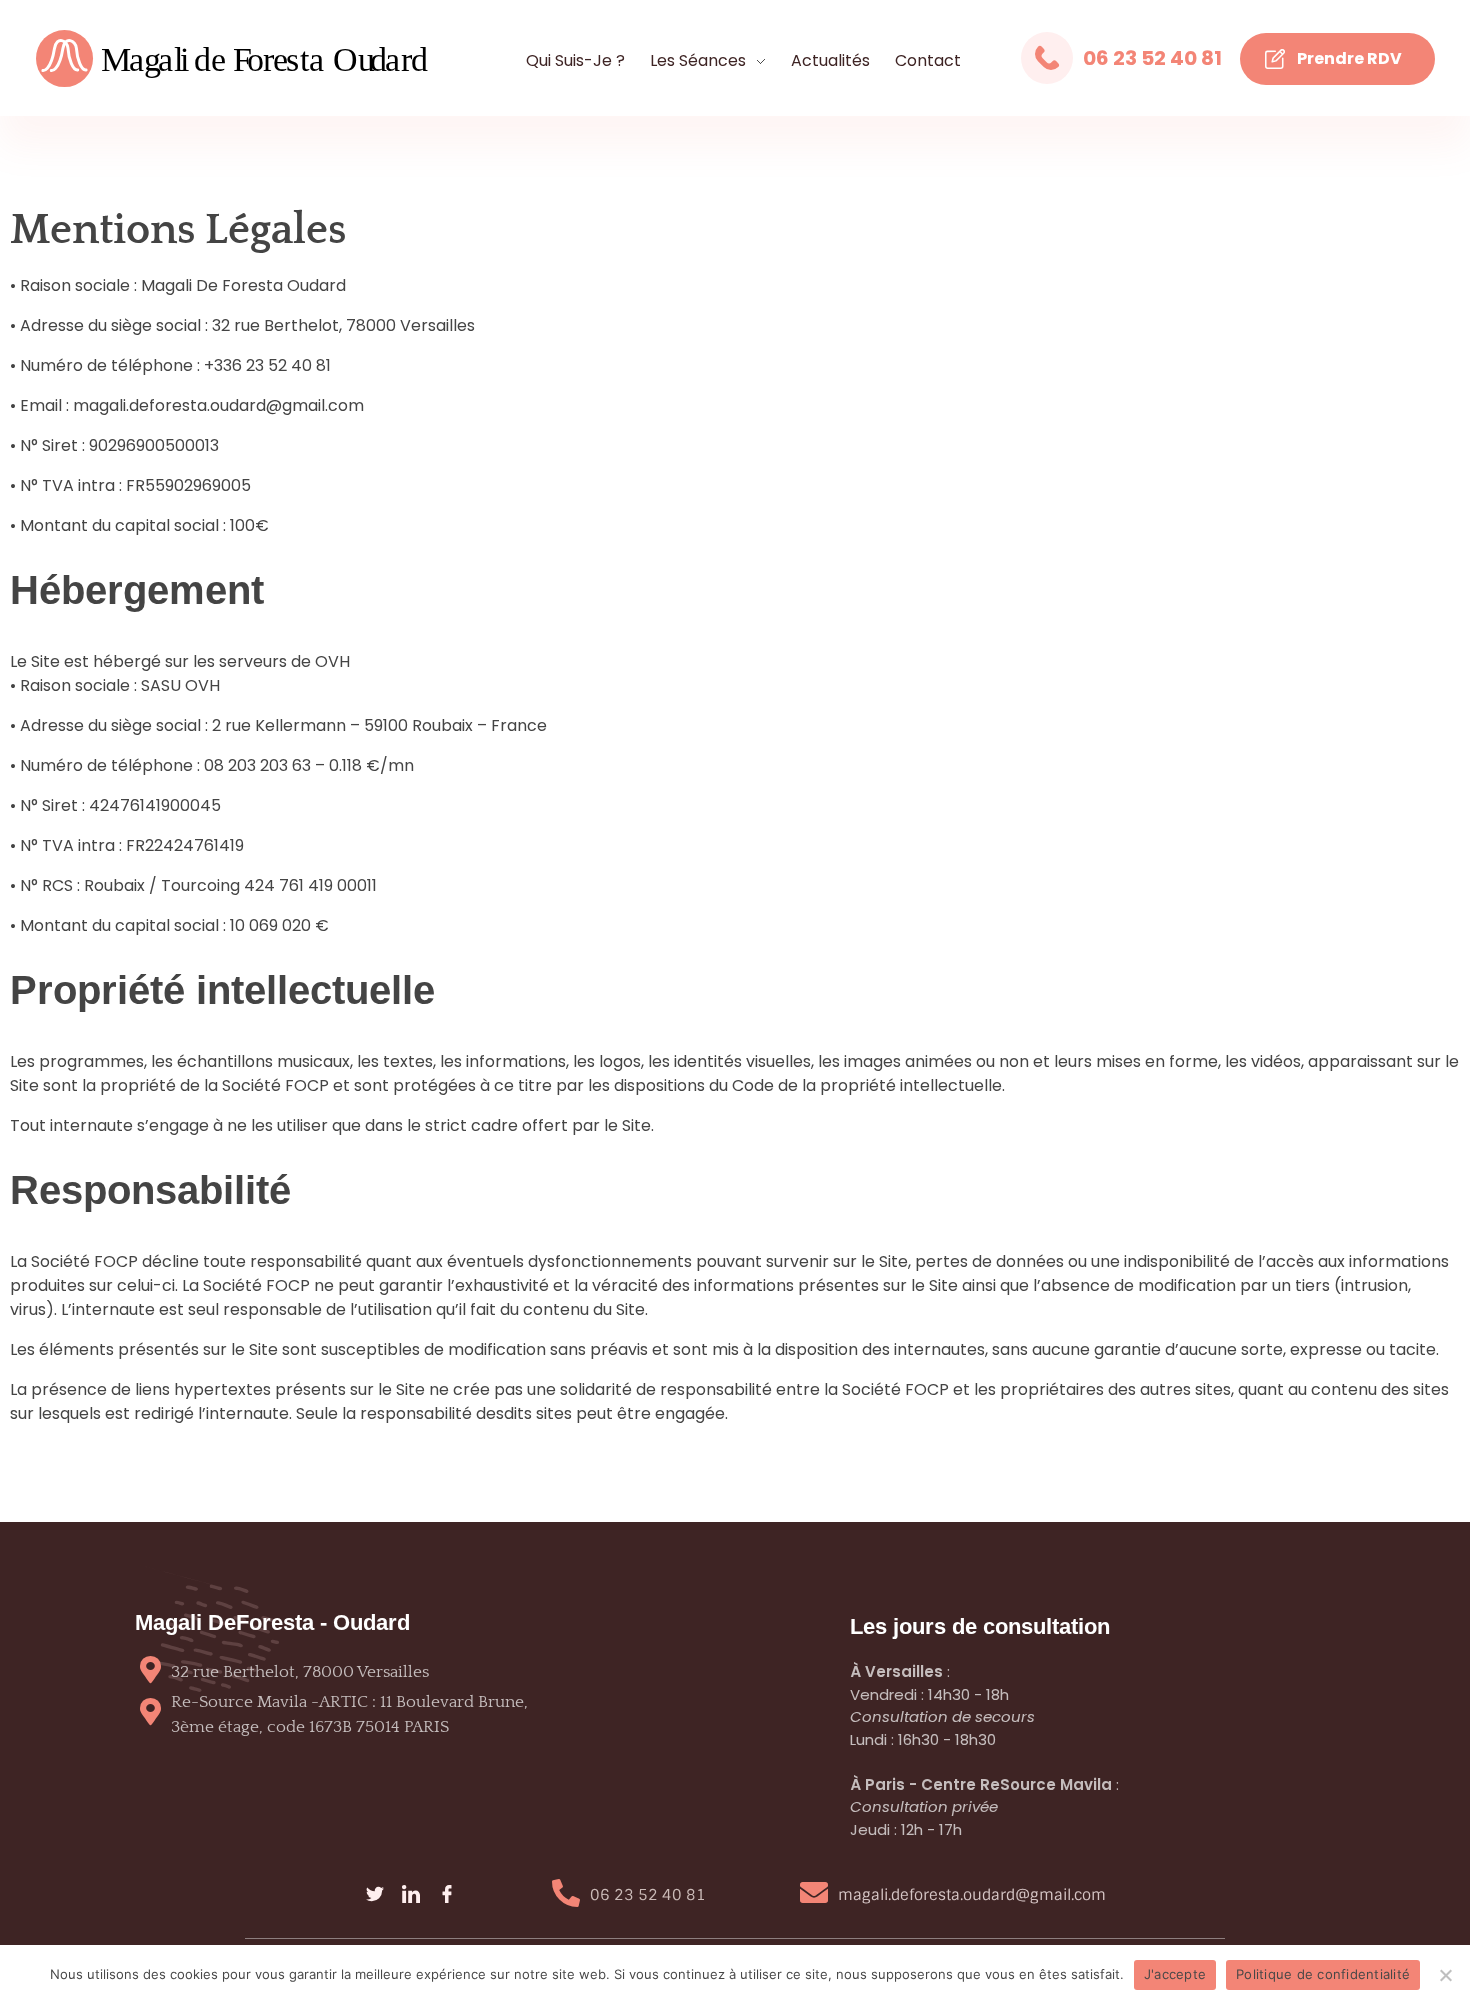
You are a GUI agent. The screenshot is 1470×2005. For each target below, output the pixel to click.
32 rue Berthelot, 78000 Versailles (300, 1672)
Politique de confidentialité (1323, 1974)
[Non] (1445, 1975)
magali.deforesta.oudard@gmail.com (972, 1895)
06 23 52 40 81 (1152, 58)
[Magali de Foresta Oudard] (264, 59)
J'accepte (1175, 1974)
